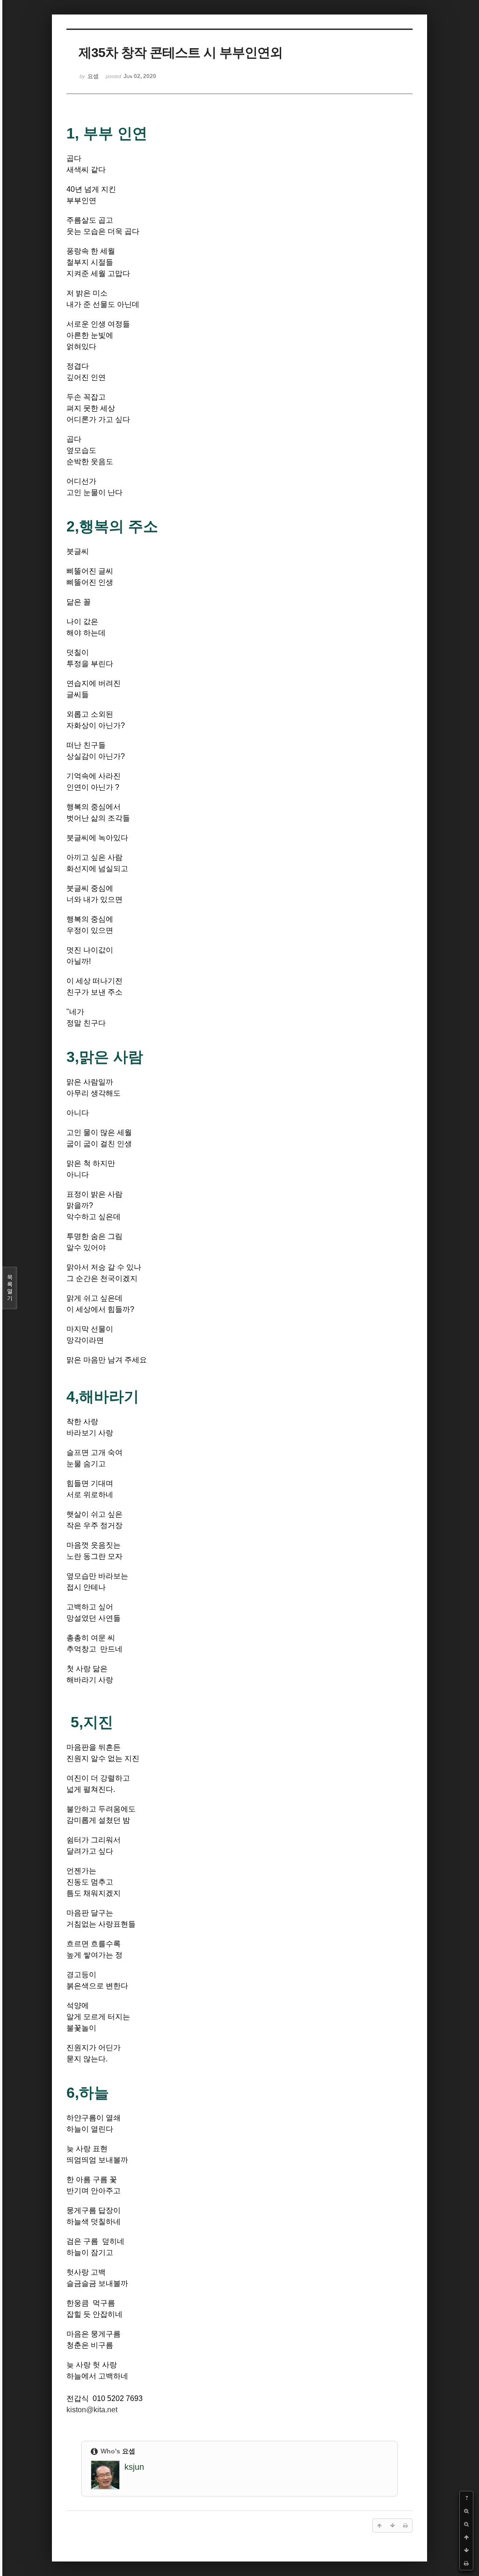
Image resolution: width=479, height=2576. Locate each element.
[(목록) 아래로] (466, 2550)
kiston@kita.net (92, 2410)
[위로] (466, 2537)
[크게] (466, 2511)
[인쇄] (466, 2563)
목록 (10, 1288)
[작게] (466, 2524)
